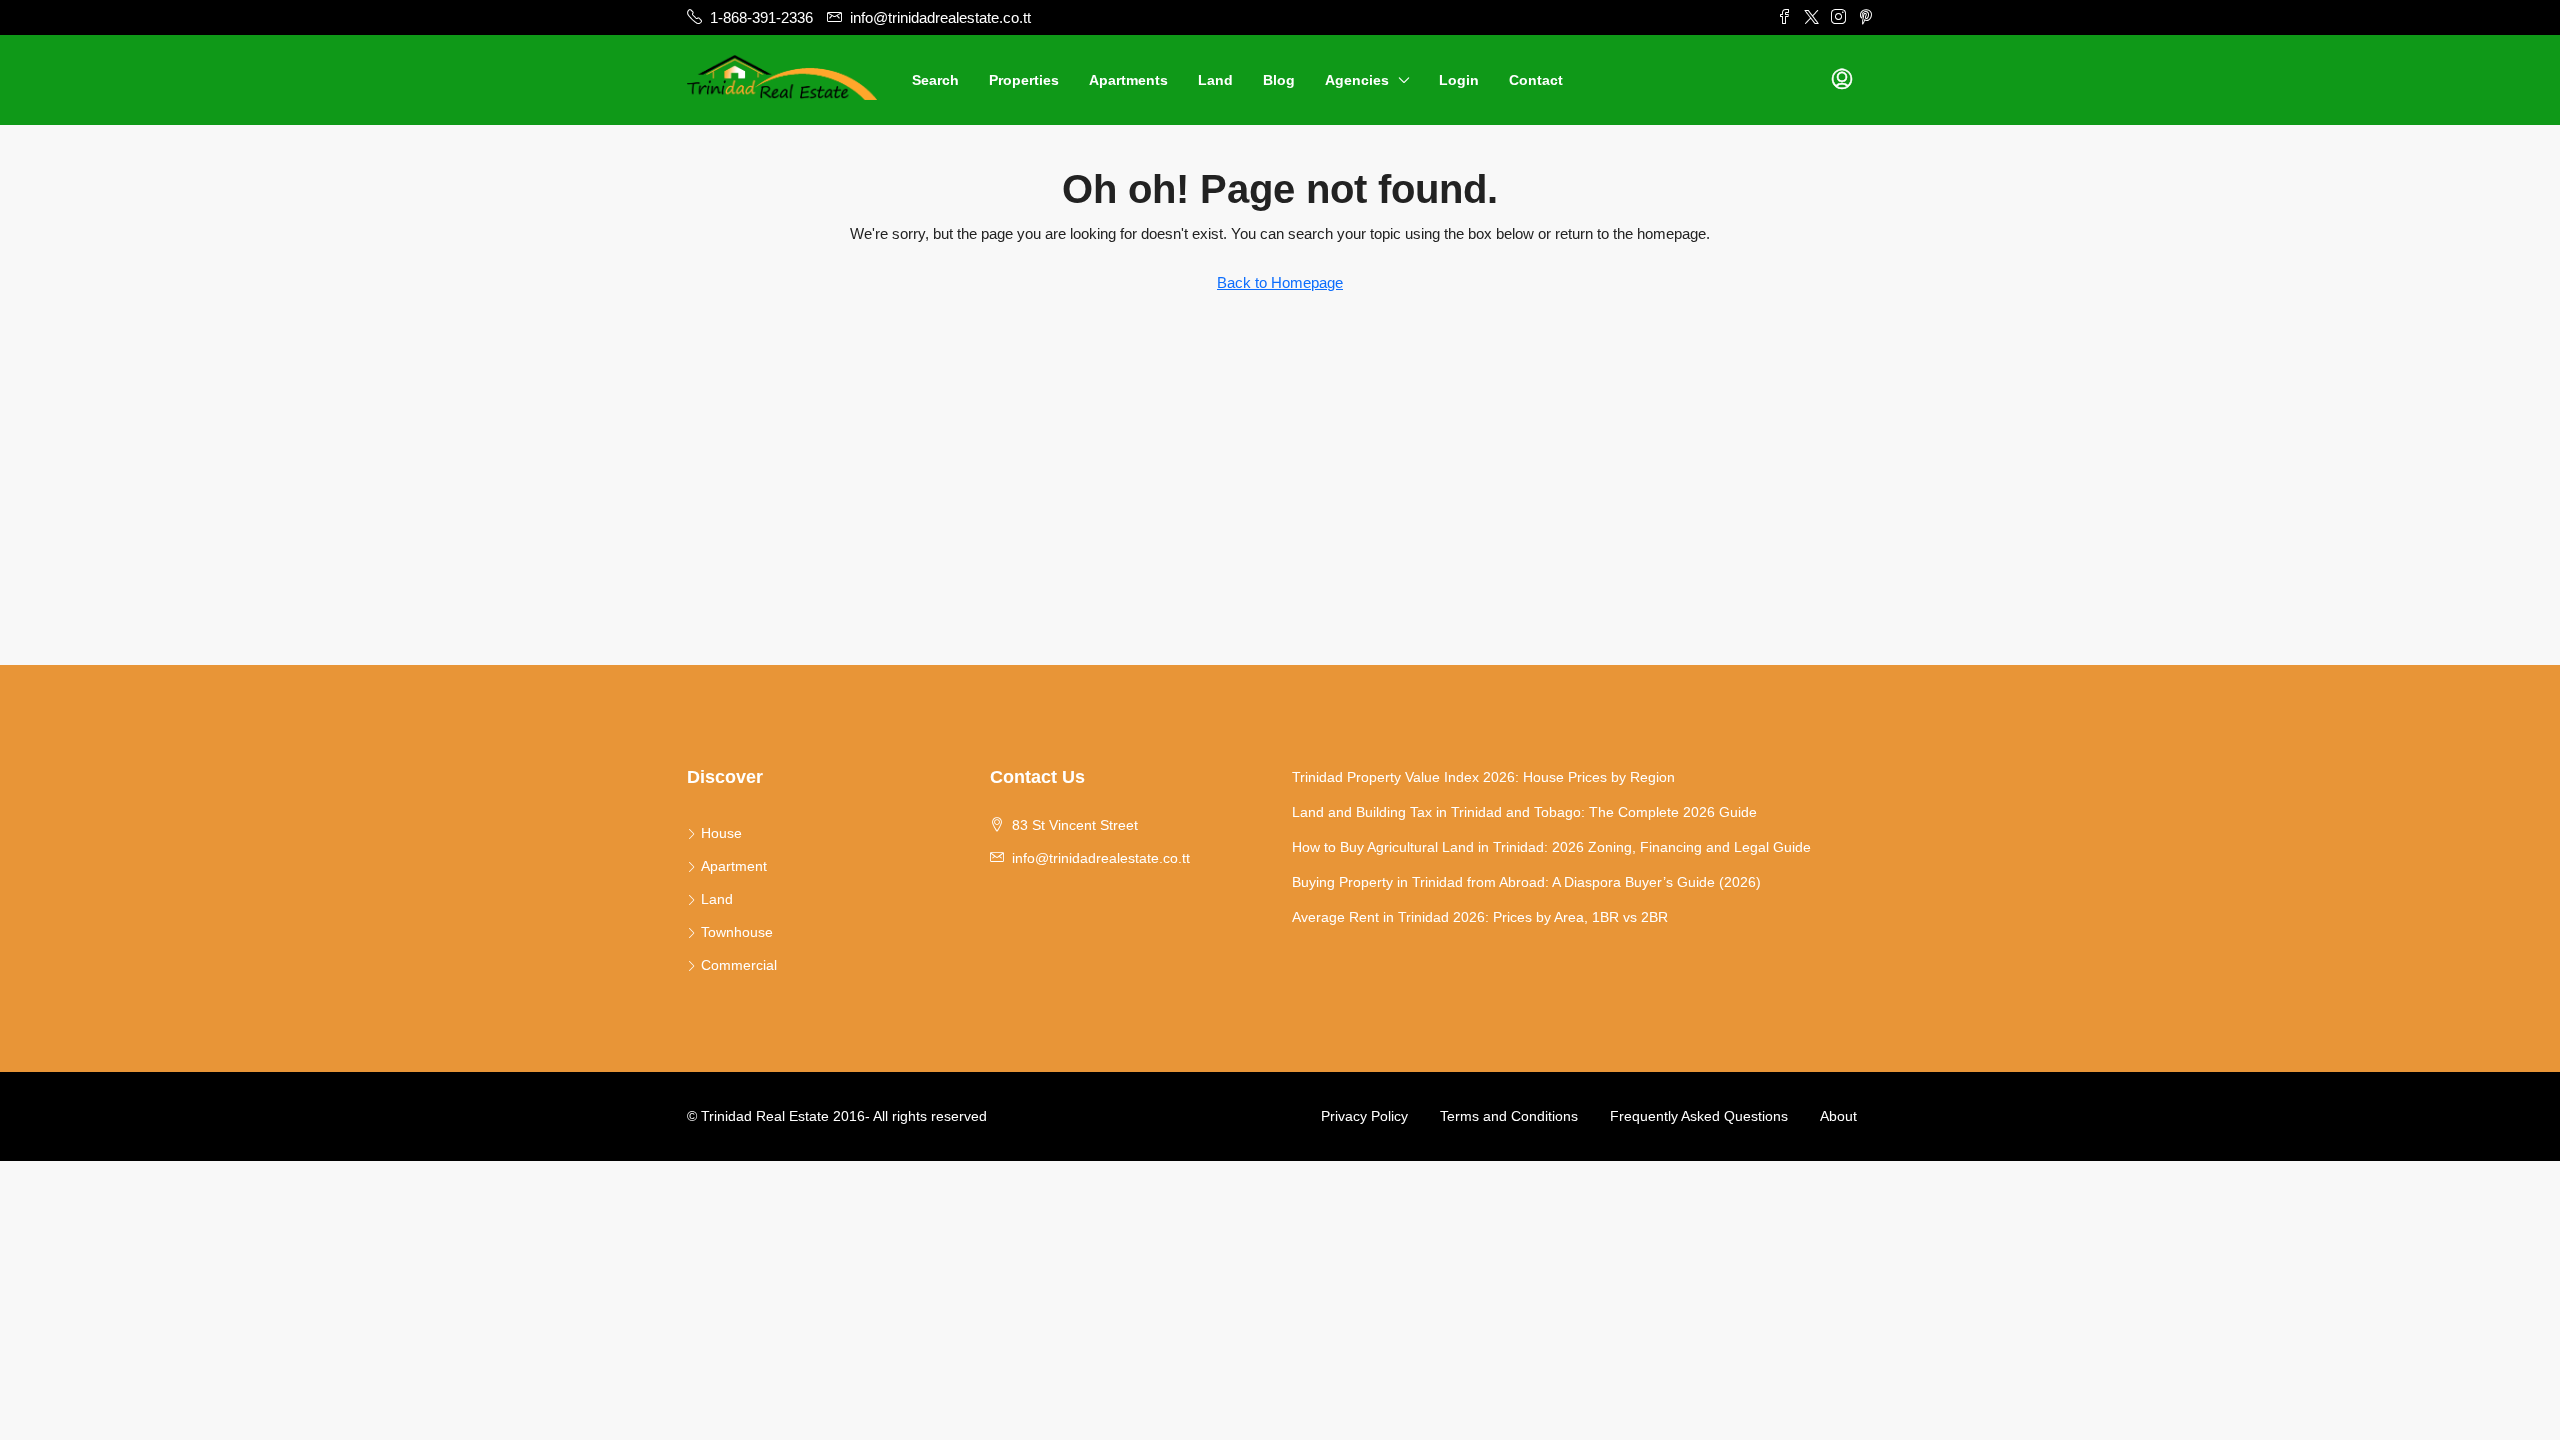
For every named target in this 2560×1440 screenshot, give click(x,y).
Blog (1279, 80)
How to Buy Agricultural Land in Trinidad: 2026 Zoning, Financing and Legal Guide (1551, 847)
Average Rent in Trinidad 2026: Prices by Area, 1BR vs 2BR (1480, 917)
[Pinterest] (1865, 17)
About (1838, 1116)
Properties (1024, 80)
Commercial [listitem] (739, 965)
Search (935, 80)
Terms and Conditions (1509, 1116)
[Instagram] (1838, 17)
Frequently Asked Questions (1699, 1116)
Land (1215, 80)
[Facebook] (1784, 17)
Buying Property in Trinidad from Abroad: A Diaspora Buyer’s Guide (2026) (1526, 882)
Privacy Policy (1364, 1116)
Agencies (1357, 80)
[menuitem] (1842, 80)
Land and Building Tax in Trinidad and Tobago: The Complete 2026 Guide (1524, 812)
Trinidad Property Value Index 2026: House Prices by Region (1483, 777)
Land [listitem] (717, 899)
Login (1459, 80)
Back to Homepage (1280, 282)
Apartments (1128, 80)
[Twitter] (1811, 17)
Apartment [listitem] (734, 866)
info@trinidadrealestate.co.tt (1101, 858)
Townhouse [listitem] (737, 932)
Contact (1536, 80)
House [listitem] (721, 833)
